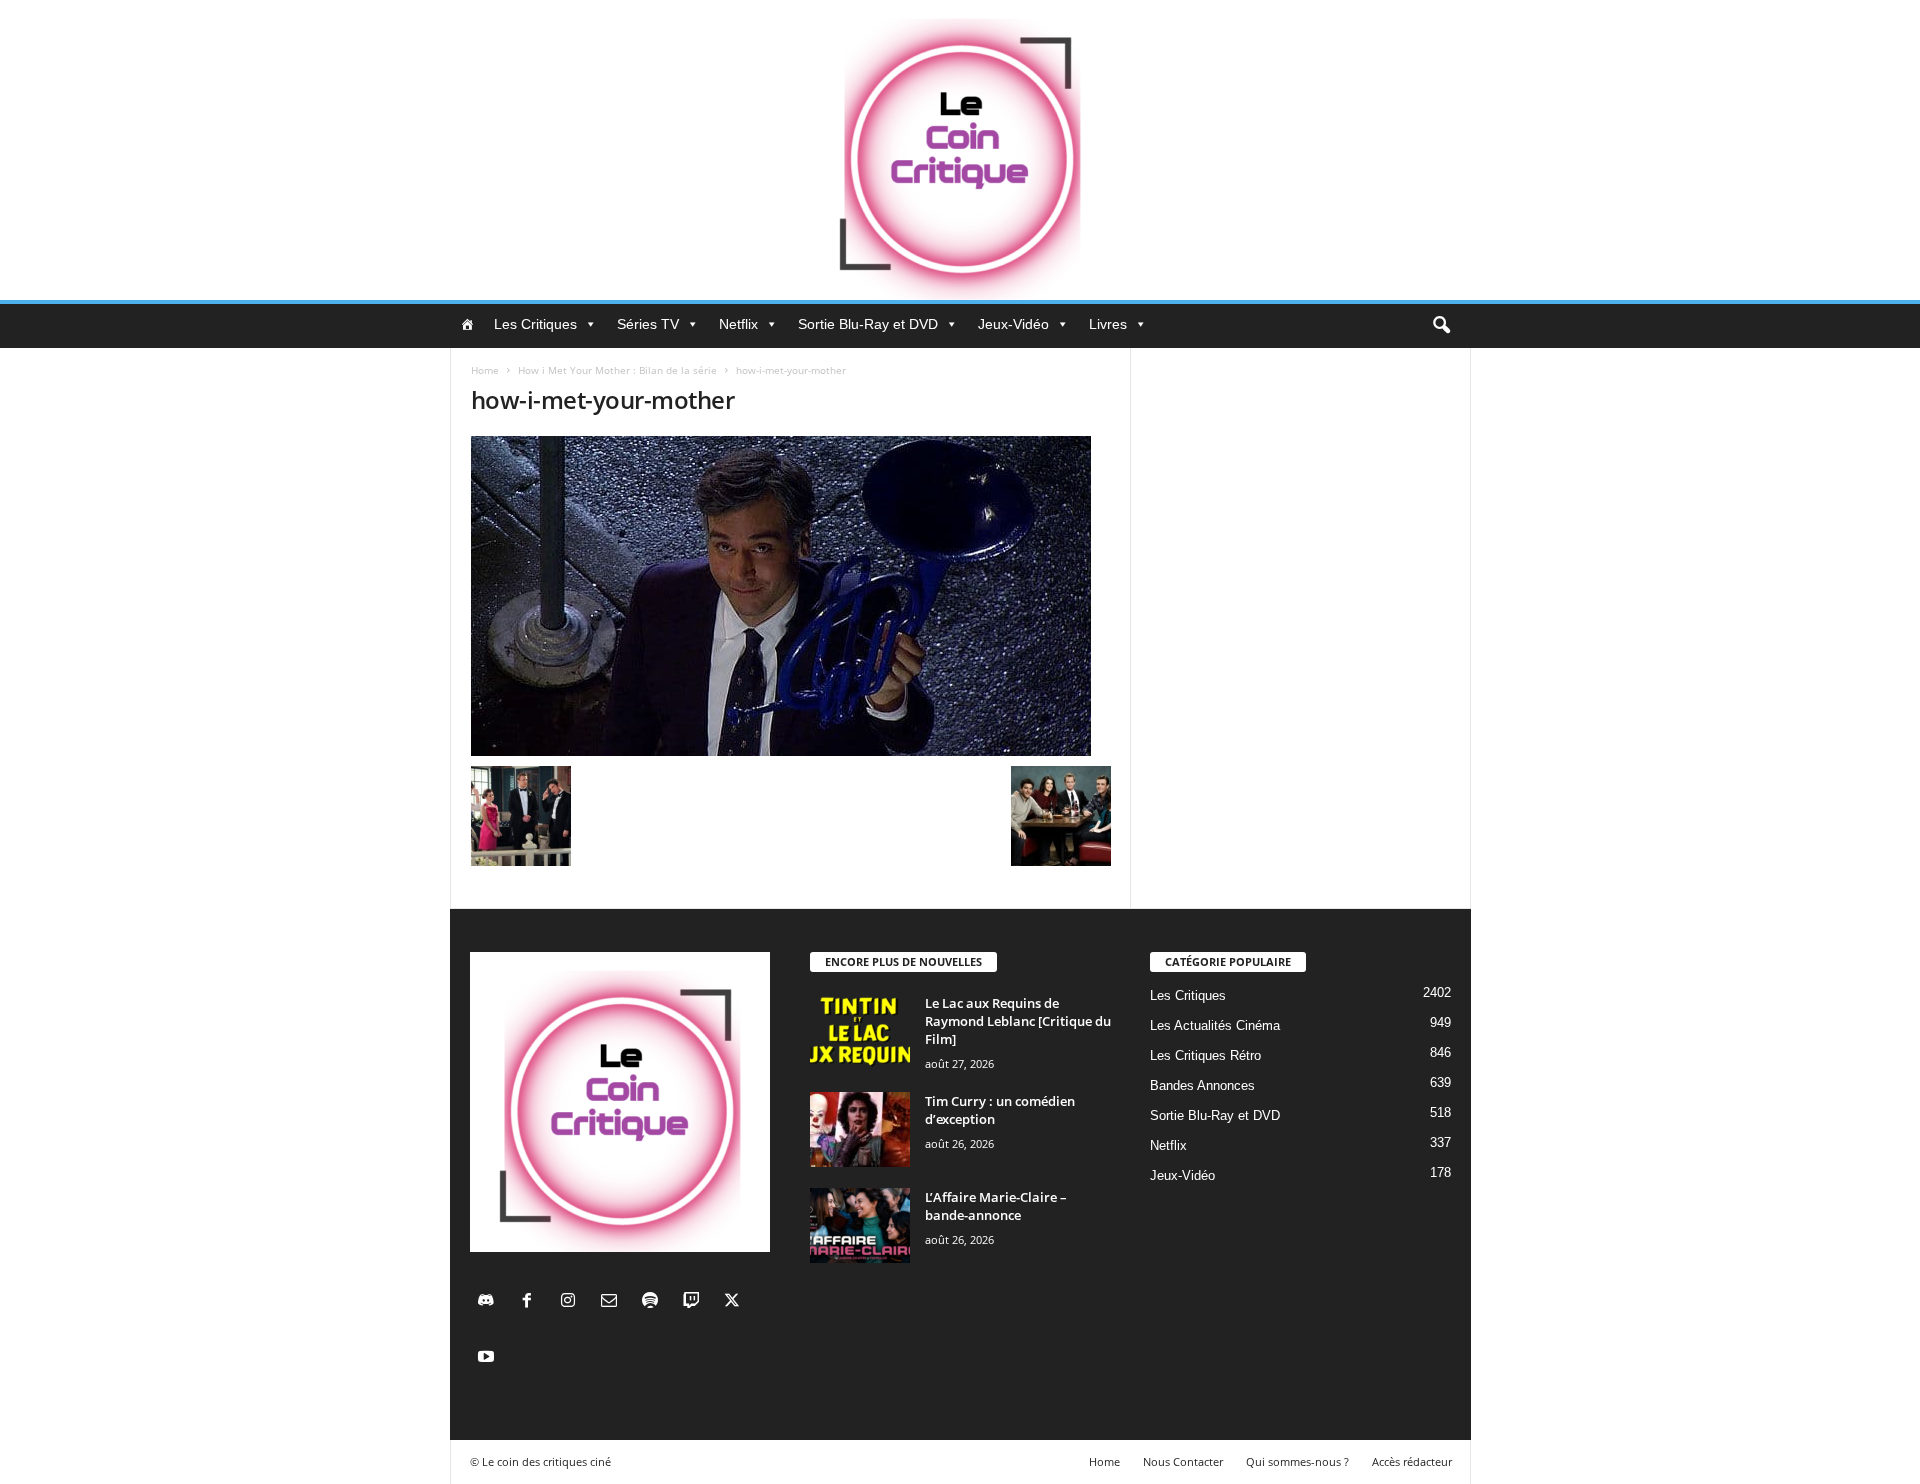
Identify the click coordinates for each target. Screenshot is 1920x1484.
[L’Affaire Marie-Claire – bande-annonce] (860, 1225)
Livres (1108, 324)
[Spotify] (654, 1302)
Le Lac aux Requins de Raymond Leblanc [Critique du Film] (1018, 1021)
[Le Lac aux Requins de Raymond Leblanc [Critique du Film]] (860, 1031)
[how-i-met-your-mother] (791, 596)
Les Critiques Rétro (1205, 1055)
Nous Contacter (1183, 1461)
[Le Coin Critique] (960, 150)
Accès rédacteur (1412, 1461)
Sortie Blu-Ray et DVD (868, 324)
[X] (734, 1302)
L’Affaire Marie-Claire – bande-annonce (996, 1206)
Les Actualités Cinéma (1215, 1025)
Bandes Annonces (1202, 1085)
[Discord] (490, 1302)
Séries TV (648, 324)
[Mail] (613, 1302)
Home (485, 370)
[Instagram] (572, 1302)
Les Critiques (535, 324)
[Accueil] (467, 324)
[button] (1441, 326)
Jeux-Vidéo (1013, 324)
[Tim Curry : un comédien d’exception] (860, 1129)
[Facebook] (531, 1302)
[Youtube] (488, 1358)
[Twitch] (695, 1302)
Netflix (738, 324)
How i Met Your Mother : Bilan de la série (617, 370)
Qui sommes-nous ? (1297, 1461)
